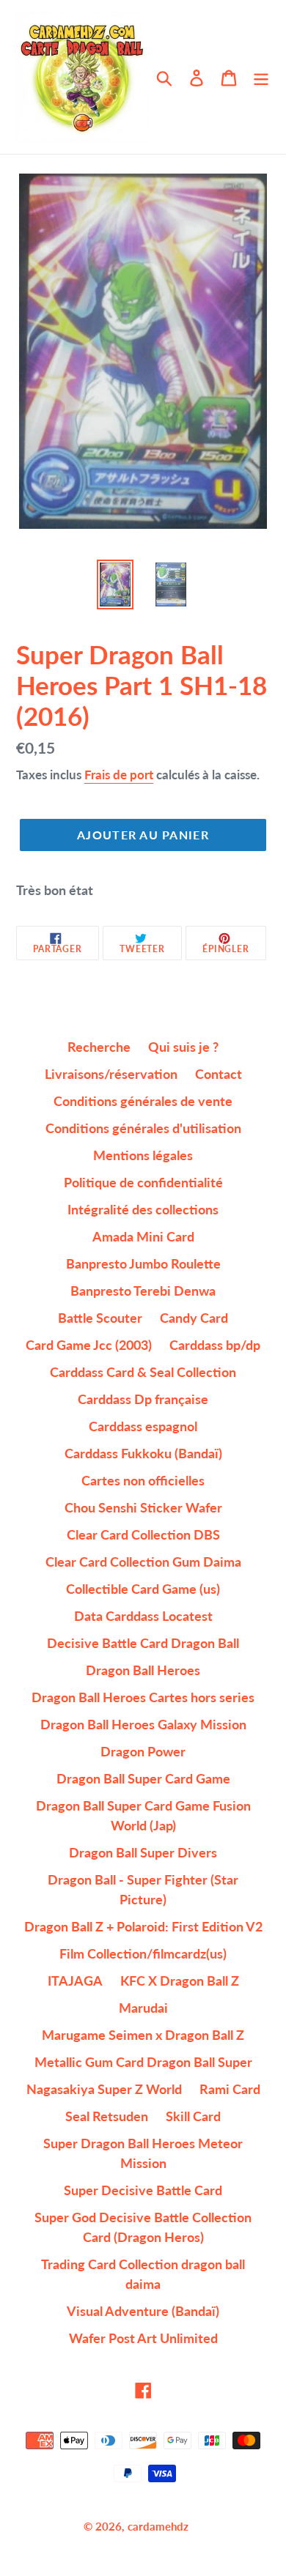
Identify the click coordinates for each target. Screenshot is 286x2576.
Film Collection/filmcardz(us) (143, 1953)
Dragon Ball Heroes (143, 1670)
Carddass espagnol (143, 1426)
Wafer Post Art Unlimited (143, 2338)
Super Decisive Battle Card (143, 2190)
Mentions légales (143, 1155)
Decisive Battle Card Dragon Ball (143, 1643)
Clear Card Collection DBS (143, 1534)
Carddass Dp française (143, 1399)
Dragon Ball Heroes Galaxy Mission (143, 1724)
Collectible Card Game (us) (143, 1589)
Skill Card (193, 2116)
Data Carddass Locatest (143, 1616)
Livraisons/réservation (111, 1074)
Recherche (99, 1047)
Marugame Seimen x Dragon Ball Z (143, 2035)
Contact (219, 1074)
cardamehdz (158, 2526)
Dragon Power (143, 1751)
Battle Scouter (100, 1318)
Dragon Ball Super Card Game (143, 1778)
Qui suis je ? (183, 1047)
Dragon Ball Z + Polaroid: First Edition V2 (143, 1926)
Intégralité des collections (143, 1209)
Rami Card (230, 2089)
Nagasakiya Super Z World (104, 2089)
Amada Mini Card (143, 1236)
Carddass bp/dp (215, 1345)
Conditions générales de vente (143, 1101)
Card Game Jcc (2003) (89, 1345)
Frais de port (119, 775)
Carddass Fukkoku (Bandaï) (143, 1453)
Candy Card (194, 1318)
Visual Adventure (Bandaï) (143, 2311)
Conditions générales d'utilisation (143, 1128)
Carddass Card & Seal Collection (143, 1372)
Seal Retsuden (107, 2116)
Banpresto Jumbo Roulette (143, 1263)
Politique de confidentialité (143, 1182)
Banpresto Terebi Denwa (143, 1291)
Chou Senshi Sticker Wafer (143, 1507)
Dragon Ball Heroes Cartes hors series (143, 1697)
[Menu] (261, 77)
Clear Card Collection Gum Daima (143, 1562)
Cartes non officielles (143, 1480)
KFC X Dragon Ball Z (180, 1981)
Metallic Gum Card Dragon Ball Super (143, 2062)
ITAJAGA (75, 1981)
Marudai (143, 2008)
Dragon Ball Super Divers (143, 1852)
